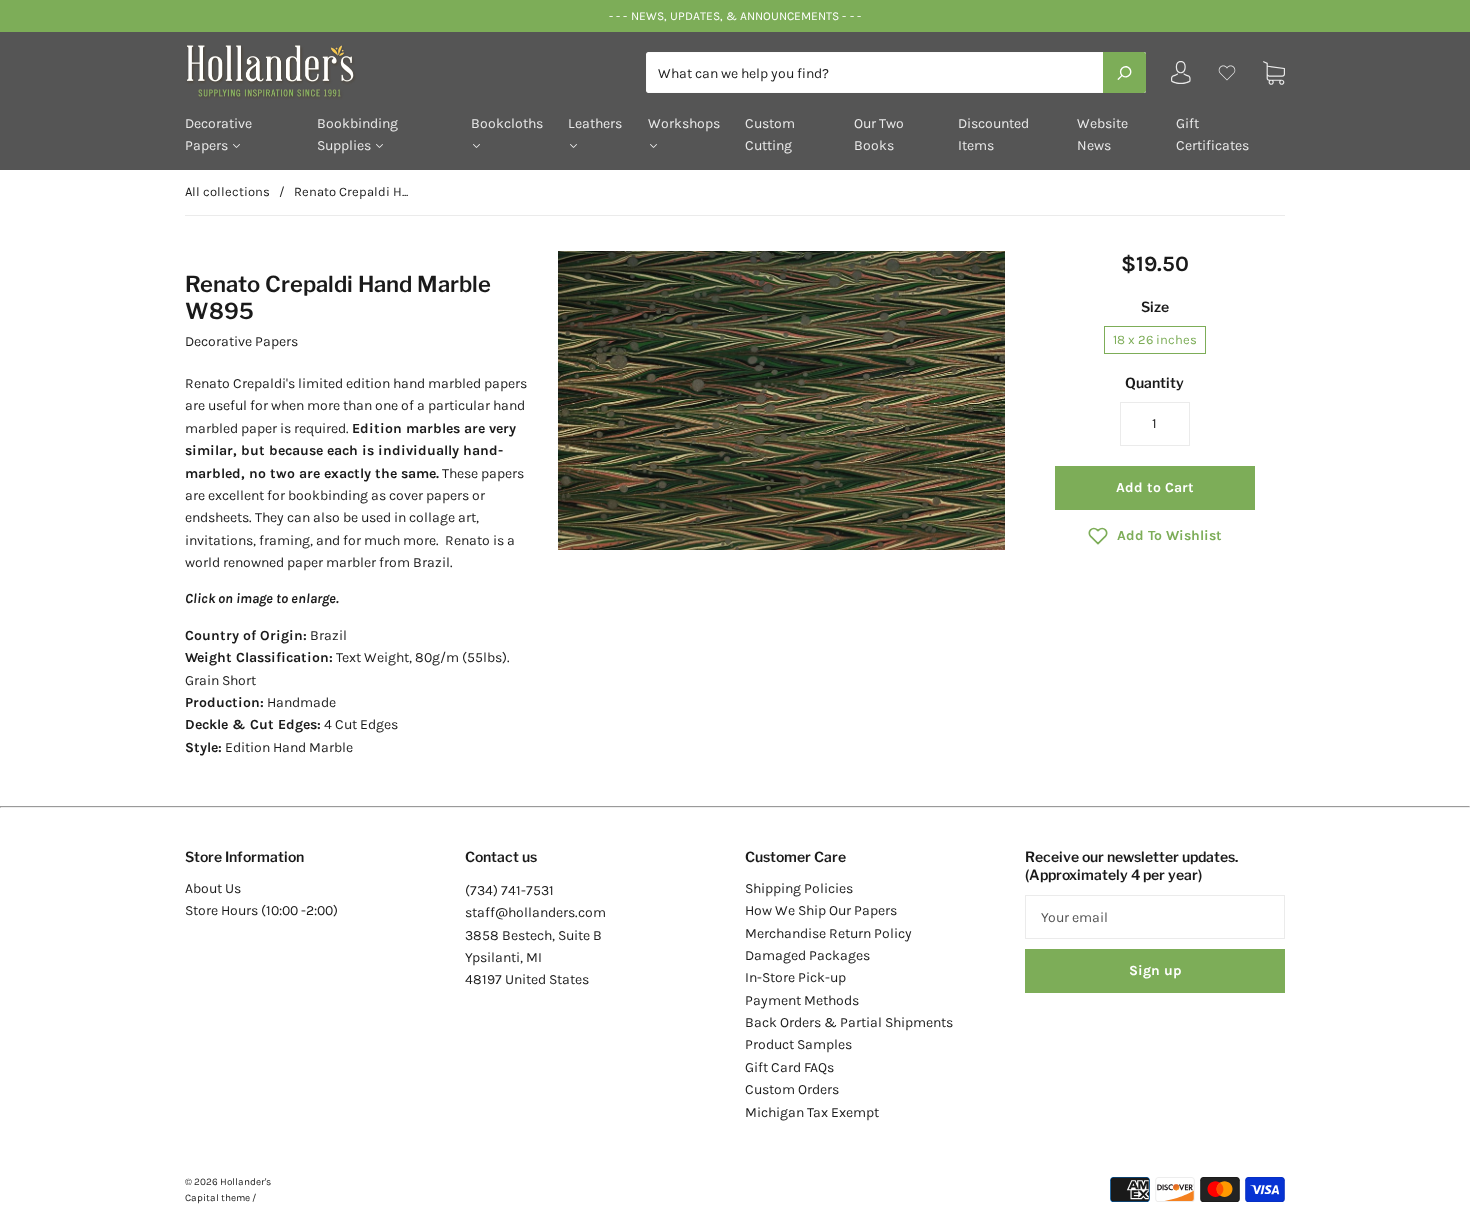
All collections (227, 191)
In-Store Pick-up (795, 977)
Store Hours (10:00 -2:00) (261, 910)
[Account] (1181, 77)
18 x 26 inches (1155, 339)
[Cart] (1274, 72)
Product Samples (798, 1044)
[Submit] (1124, 72)
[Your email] (1155, 917)
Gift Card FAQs (789, 1067)
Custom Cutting (770, 134)
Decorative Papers (218, 134)
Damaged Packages (807, 955)
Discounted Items (993, 134)
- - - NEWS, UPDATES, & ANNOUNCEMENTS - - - (734, 16)
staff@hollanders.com (535, 912)
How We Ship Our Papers (821, 910)
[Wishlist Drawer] (1227, 72)
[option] (781, 401)
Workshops (684, 123)
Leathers (595, 123)
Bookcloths (507, 123)
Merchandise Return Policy (828, 933)
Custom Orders (792, 1089)
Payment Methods (802, 1000)
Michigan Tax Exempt (812, 1112)
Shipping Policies (799, 888)
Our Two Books (879, 134)
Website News (1102, 134)
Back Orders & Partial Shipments (849, 1022)
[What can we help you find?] (896, 73)
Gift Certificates (1212, 134)
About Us (213, 888)
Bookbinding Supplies (357, 134)
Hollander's (245, 1182)
